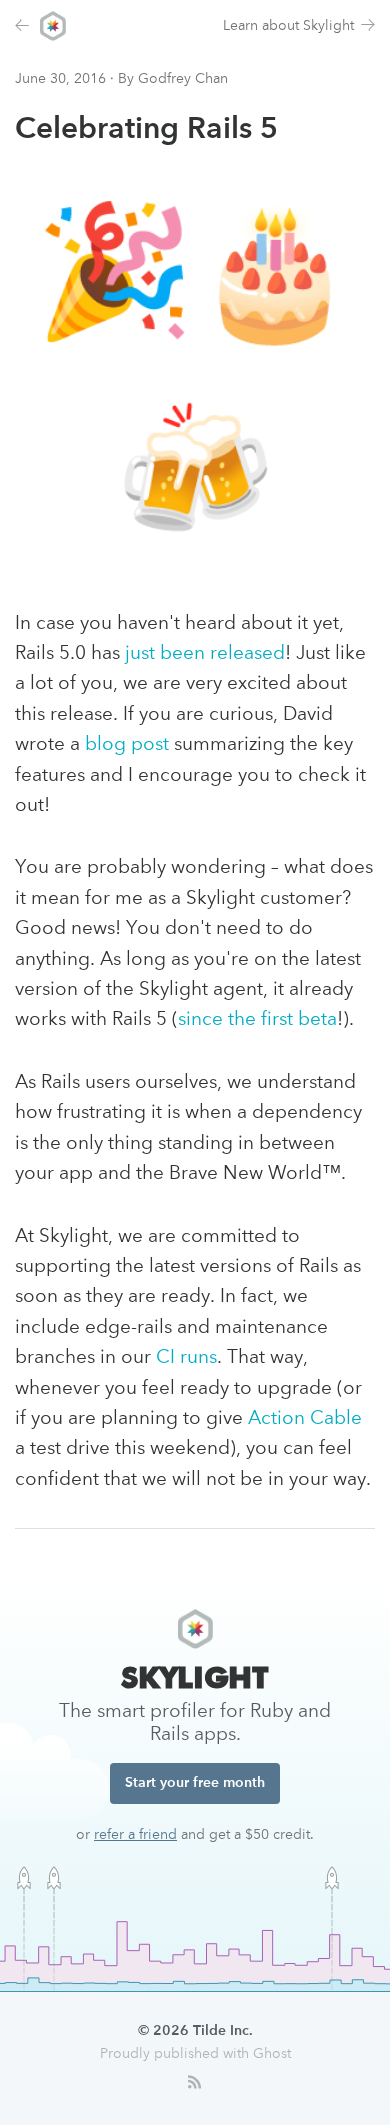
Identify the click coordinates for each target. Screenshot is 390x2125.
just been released (205, 654)
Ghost (272, 2054)
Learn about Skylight (288, 26)
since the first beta (257, 1020)
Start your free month (195, 1783)
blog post (127, 745)
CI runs (186, 1358)
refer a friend (135, 1835)
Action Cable (305, 1419)
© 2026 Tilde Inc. (195, 2031)
